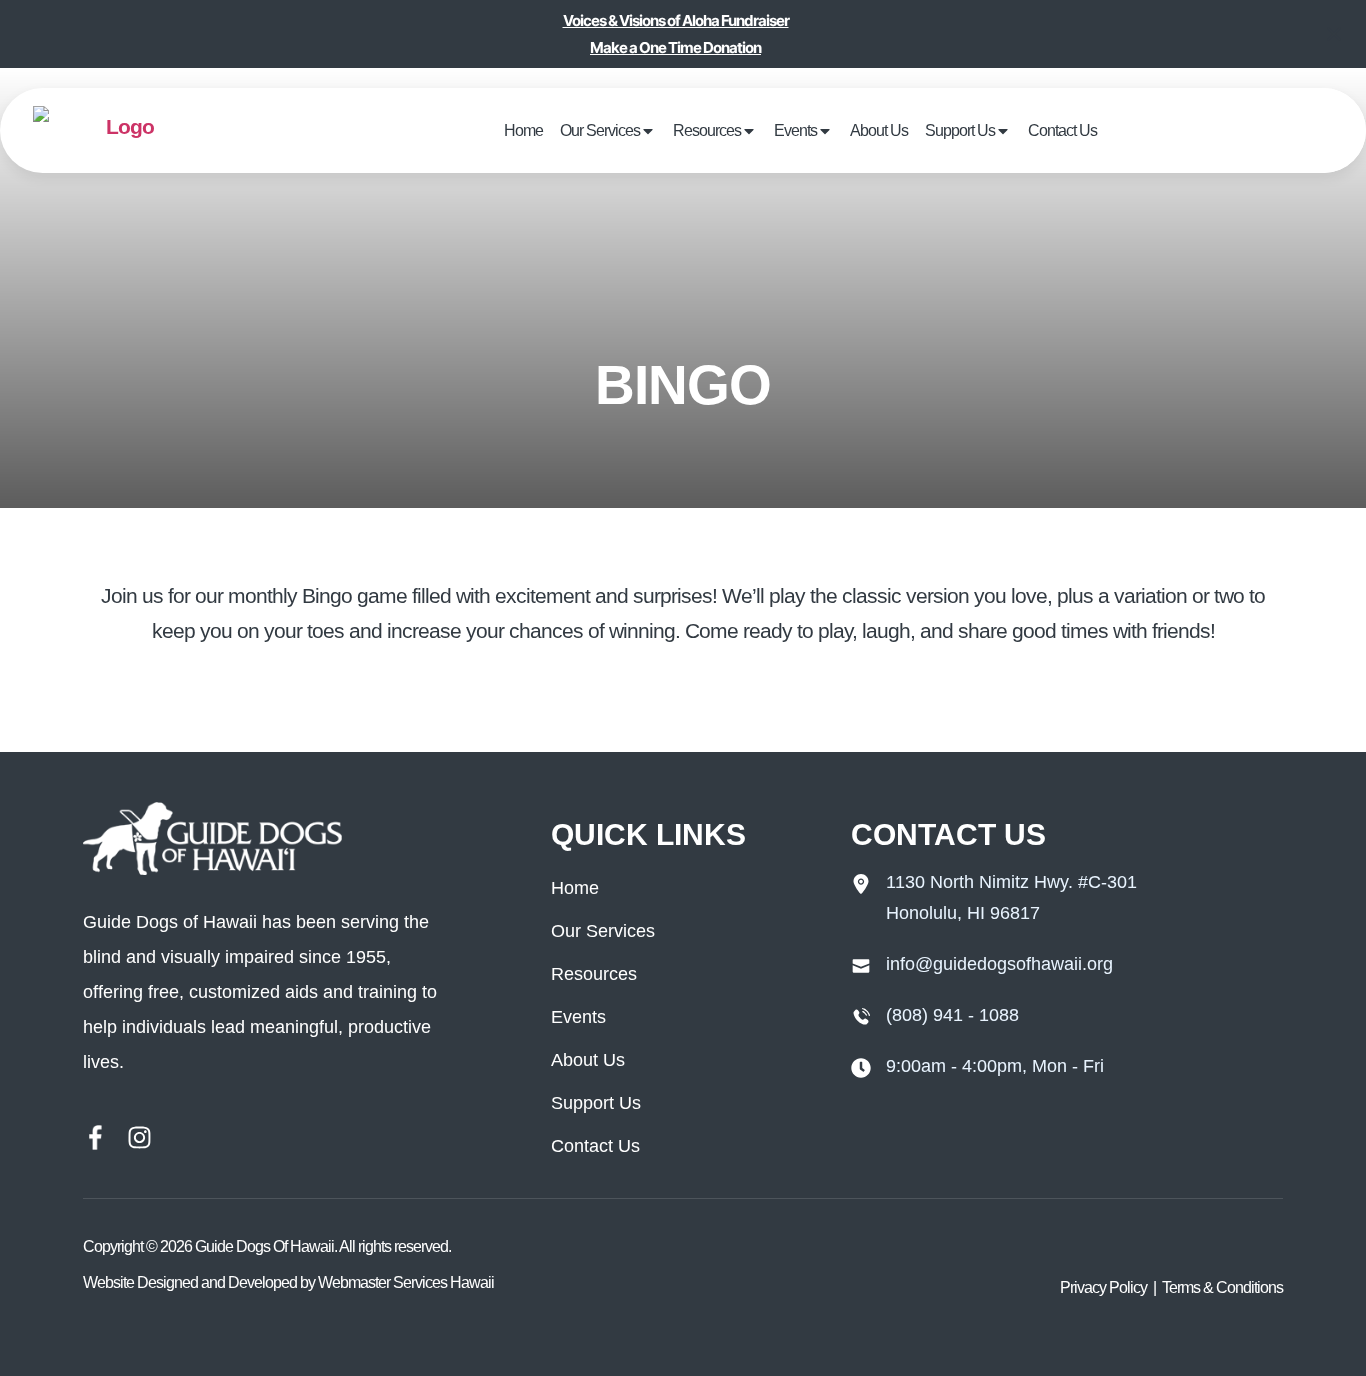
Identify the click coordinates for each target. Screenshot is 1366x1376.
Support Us (921, 130)
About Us (860, 130)
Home (586, 130)
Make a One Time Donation (675, 47)
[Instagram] (139, 1137)
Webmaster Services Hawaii (406, 1282)
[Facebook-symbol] (95, 1137)
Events (796, 130)
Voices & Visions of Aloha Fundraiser (676, 20)
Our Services (644, 130)
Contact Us (1002, 130)
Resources (728, 130)
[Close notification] (1334, 34)
